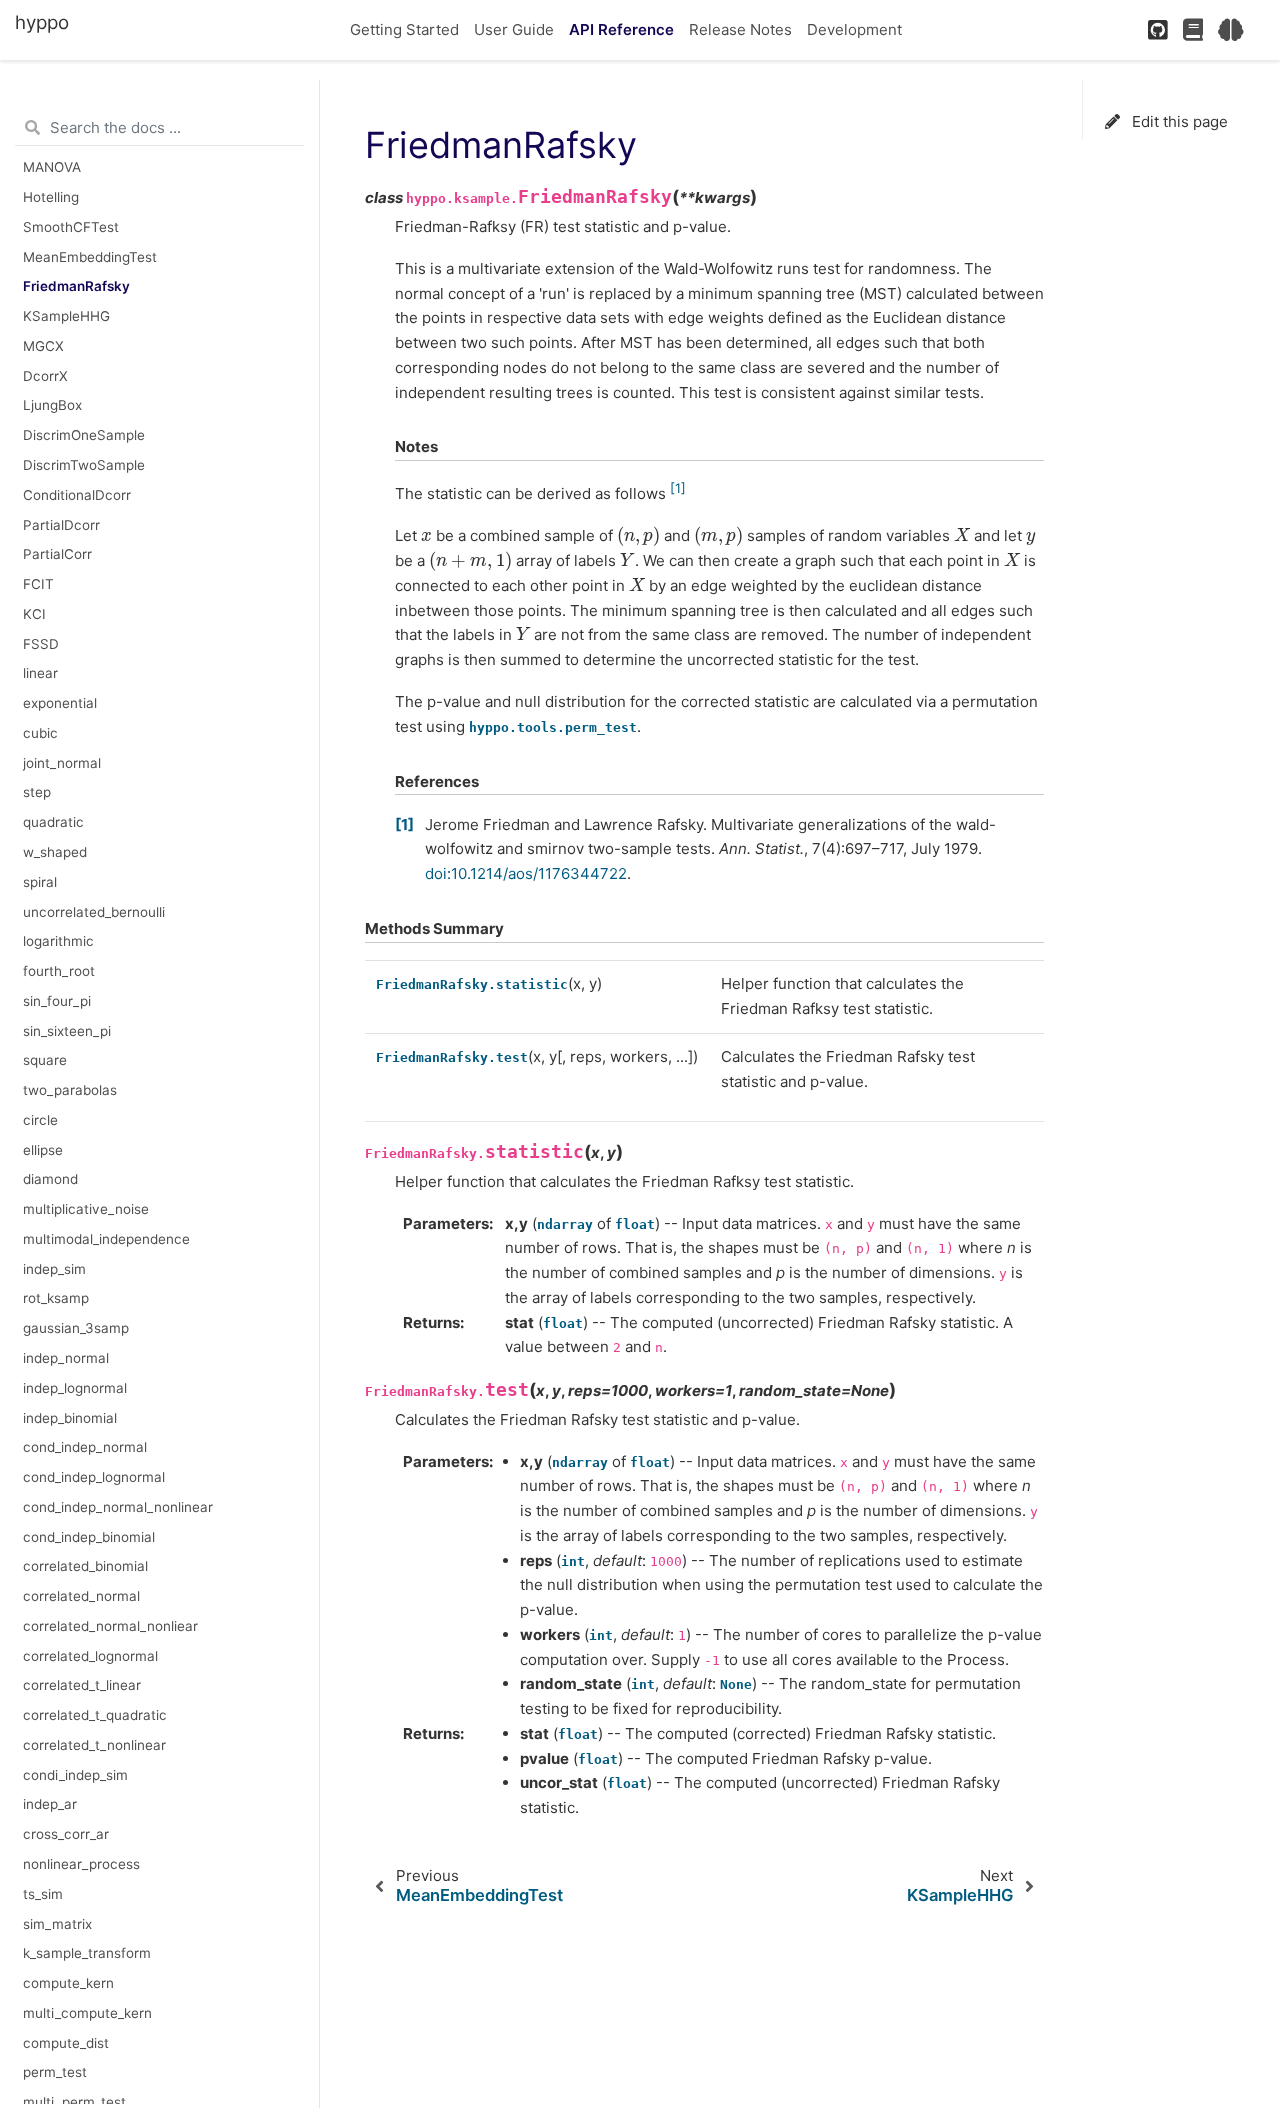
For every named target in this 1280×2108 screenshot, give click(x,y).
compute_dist (66, 2043)
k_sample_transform (87, 1953)
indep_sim (54, 1269)
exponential (60, 703)
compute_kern (68, 1983)
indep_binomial (70, 1418)
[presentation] (426, 535)
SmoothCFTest (71, 227)
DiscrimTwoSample (84, 465)
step (37, 793)
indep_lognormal (75, 1388)
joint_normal (62, 763)
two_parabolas (70, 1090)
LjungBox (52, 406)
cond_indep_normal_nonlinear (118, 1507)
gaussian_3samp (76, 1328)
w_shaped (55, 852)
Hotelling (51, 197)
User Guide (514, 29)
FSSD (41, 644)
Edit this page (1178, 121)
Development (854, 29)
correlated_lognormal (90, 1656)
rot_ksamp (56, 1299)
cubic (40, 733)
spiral (40, 882)
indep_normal (66, 1358)
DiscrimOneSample (84, 435)
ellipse (43, 1150)
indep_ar (50, 1805)
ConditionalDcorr (77, 495)
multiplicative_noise (86, 1209)
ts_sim (43, 1894)
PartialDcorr (61, 525)
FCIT (38, 584)
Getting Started (404, 29)
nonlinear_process (81, 1864)
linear (40, 673)
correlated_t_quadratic (95, 1715)
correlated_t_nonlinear (94, 1745)
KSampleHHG (66, 316)
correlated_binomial (85, 1566)
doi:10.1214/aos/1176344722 (526, 873)
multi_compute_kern (87, 2013)
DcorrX (45, 376)
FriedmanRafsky (76, 287)
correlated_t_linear (82, 1686)
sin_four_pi (57, 1001)
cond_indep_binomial (89, 1537)
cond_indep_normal (85, 1447)
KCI (34, 614)
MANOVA (52, 167)
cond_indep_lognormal (94, 1477)
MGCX (43, 346)
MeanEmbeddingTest (90, 257)
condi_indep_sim (75, 1775)
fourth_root (59, 971)
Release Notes (740, 29)
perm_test (55, 2072)
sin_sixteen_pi (67, 1031)
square (45, 1060)
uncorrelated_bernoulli (94, 912)
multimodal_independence (106, 1239)
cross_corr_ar (66, 1834)
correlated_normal (81, 1596)
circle (40, 1120)
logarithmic (58, 941)
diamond (50, 1179)
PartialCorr (57, 554)
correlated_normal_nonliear (110, 1626)
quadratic (53, 822)
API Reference (621, 29)
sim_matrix (57, 1924)
